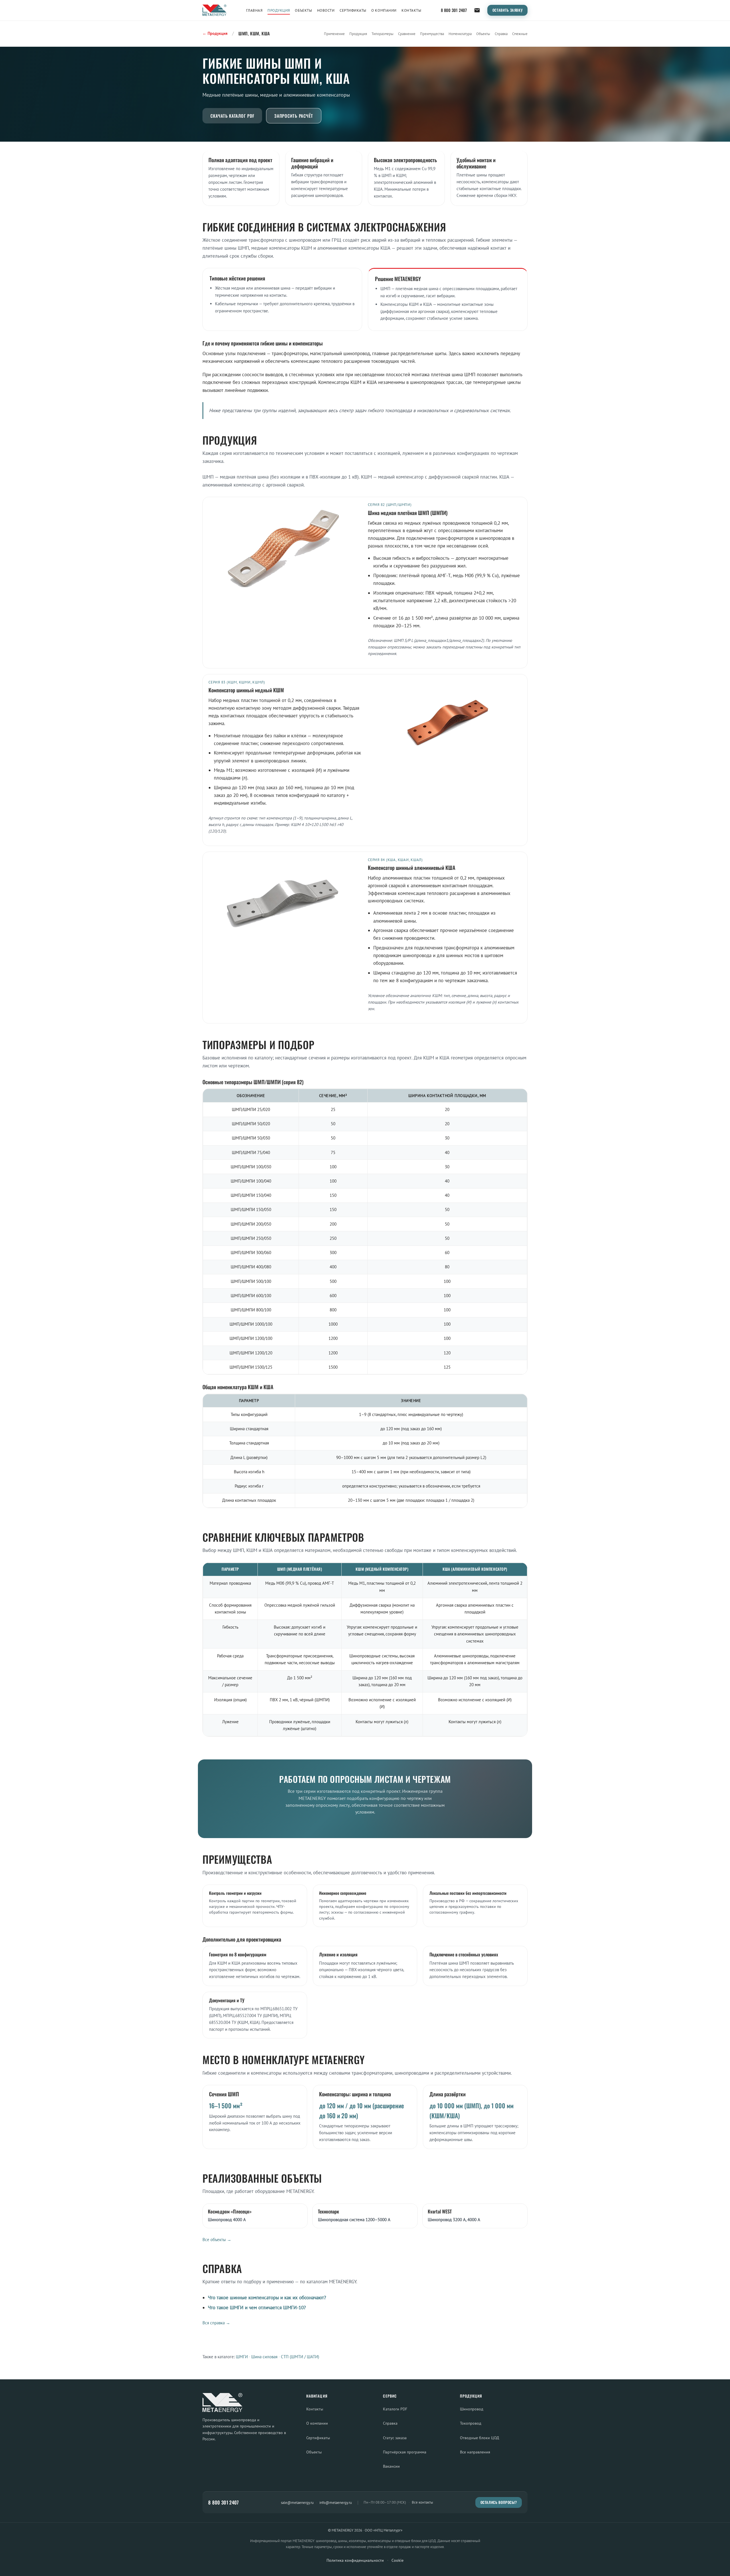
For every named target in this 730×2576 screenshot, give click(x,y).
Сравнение (407, 34)
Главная (254, 10)
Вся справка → (216, 2323)
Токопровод (471, 2423)
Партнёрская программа (405, 2452)
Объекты (303, 10)
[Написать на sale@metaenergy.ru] (477, 10)
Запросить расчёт (294, 116)
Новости (326, 10)
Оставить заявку (508, 10)
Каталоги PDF (395, 2409)
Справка (501, 34)
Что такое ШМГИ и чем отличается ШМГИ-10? (257, 2308)
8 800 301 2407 (454, 10)
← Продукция (215, 33)
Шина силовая (264, 2357)
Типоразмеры (383, 34)
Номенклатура (460, 34)
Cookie (398, 2560)
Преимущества (432, 34)
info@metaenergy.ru (336, 2502)
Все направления (475, 2452)
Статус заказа (395, 2438)
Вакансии (391, 2466)
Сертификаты (353, 10)
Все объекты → (217, 2240)
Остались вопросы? (499, 2502)
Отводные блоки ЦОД (479, 2438)
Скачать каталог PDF (232, 116)
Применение (334, 34)
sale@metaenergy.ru (297, 2502)
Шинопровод (472, 2409)
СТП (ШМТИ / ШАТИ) (300, 2357)
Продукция (279, 10)
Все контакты (422, 2502)
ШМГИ (242, 2357)
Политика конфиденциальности (355, 2560)
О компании (384, 10)
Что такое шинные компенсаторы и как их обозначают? (267, 2298)
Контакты (411, 10)
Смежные (520, 34)
